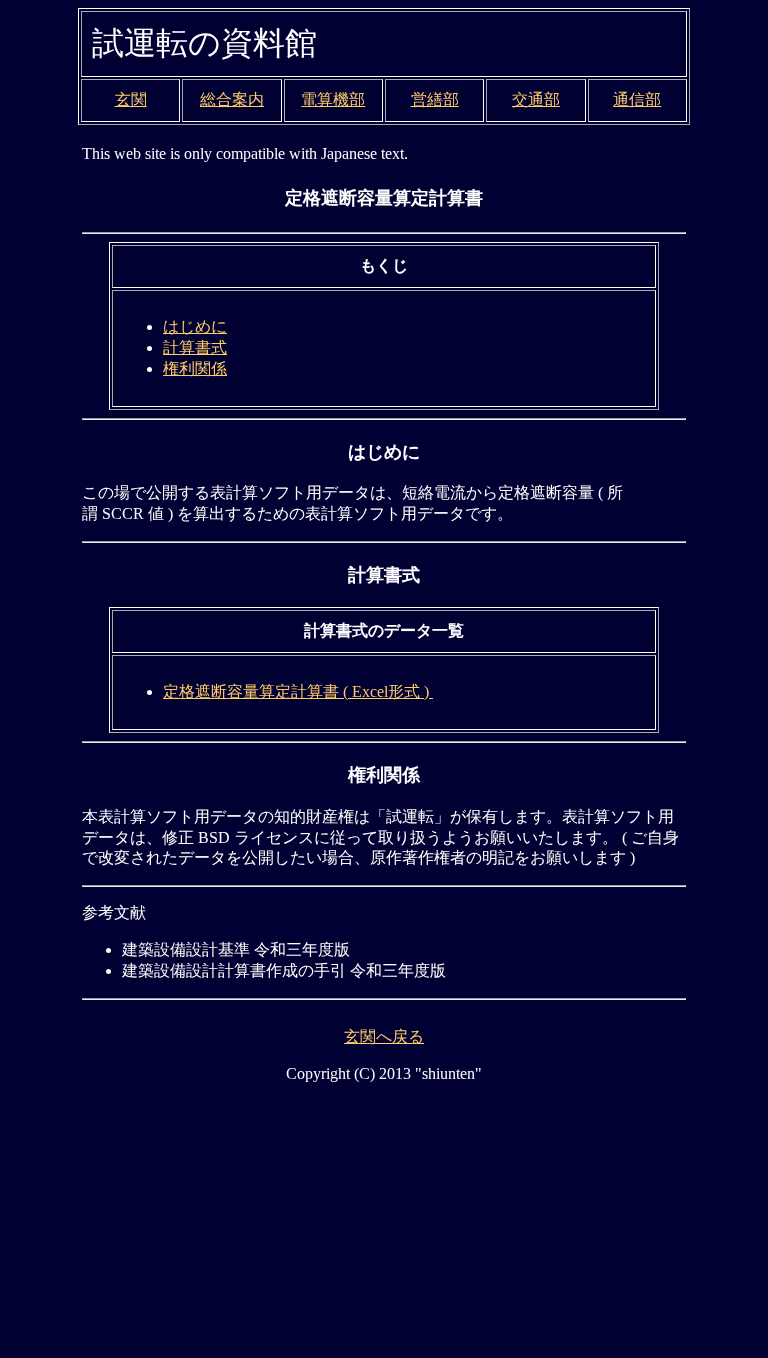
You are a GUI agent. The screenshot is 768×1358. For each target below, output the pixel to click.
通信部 (637, 99)
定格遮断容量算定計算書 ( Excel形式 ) (298, 691)
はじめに (195, 326)
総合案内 (232, 99)
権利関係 (195, 368)
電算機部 (333, 99)
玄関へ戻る (384, 1036)
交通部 (536, 99)
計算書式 (195, 347)
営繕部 (435, 99)
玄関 (131, 99)
